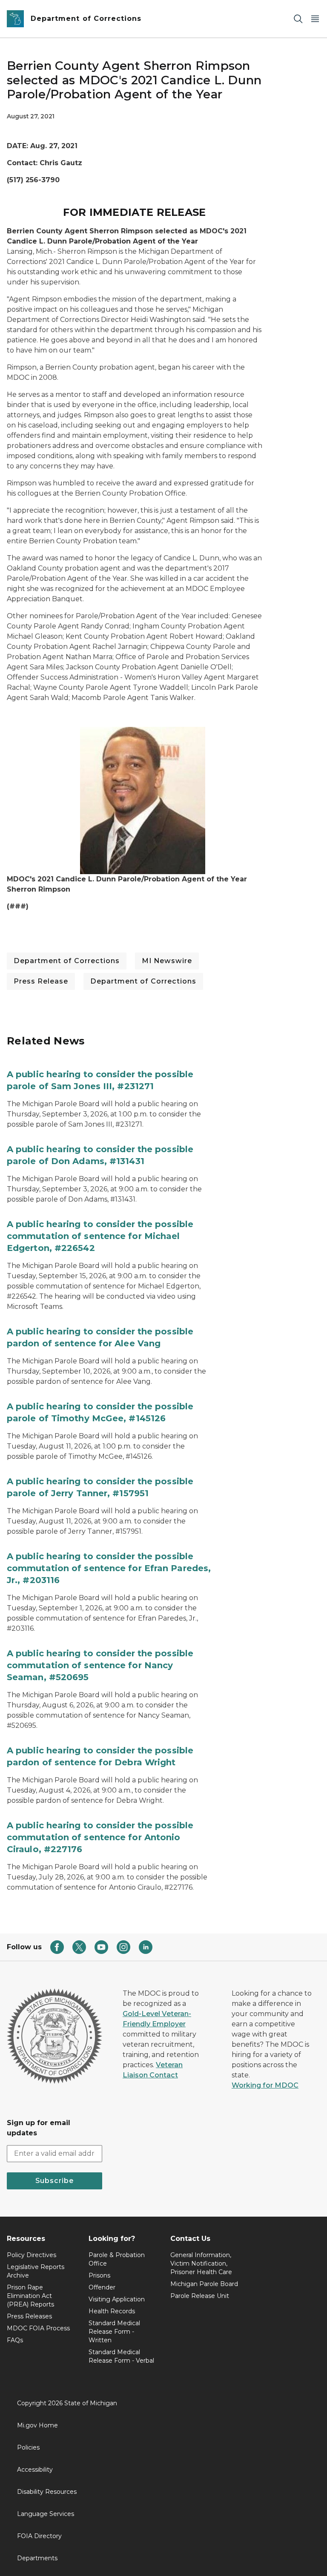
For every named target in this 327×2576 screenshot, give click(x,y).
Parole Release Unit (200, 2296)
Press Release (41, 981)
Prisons (99, 2275)
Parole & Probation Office (117, 2259)
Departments (37, 2558)
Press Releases (29, 2316)
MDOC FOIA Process (38, 2328)
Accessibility (35, 2470)
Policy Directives (32, 2255)
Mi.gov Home (37, 2425)
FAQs (15, 2340)
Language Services (46, 2514)
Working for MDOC (265, 2085)
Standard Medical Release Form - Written (114, 2332)
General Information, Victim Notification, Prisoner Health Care (201, 2263)
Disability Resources (47, 2492)
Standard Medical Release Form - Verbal (121, 2356)
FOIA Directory (39, 2536)
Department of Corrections (67, 961)
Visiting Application (117, 2299)
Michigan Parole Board (204, 2284)
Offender (102, 2287)
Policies (28, 2447)
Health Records (112, 2311)
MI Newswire (167, 961)
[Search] (298, 19)
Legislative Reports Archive (36, 2271)
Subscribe (54, 2181)
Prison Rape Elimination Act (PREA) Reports (30, 2296)
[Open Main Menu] (315, 19)
